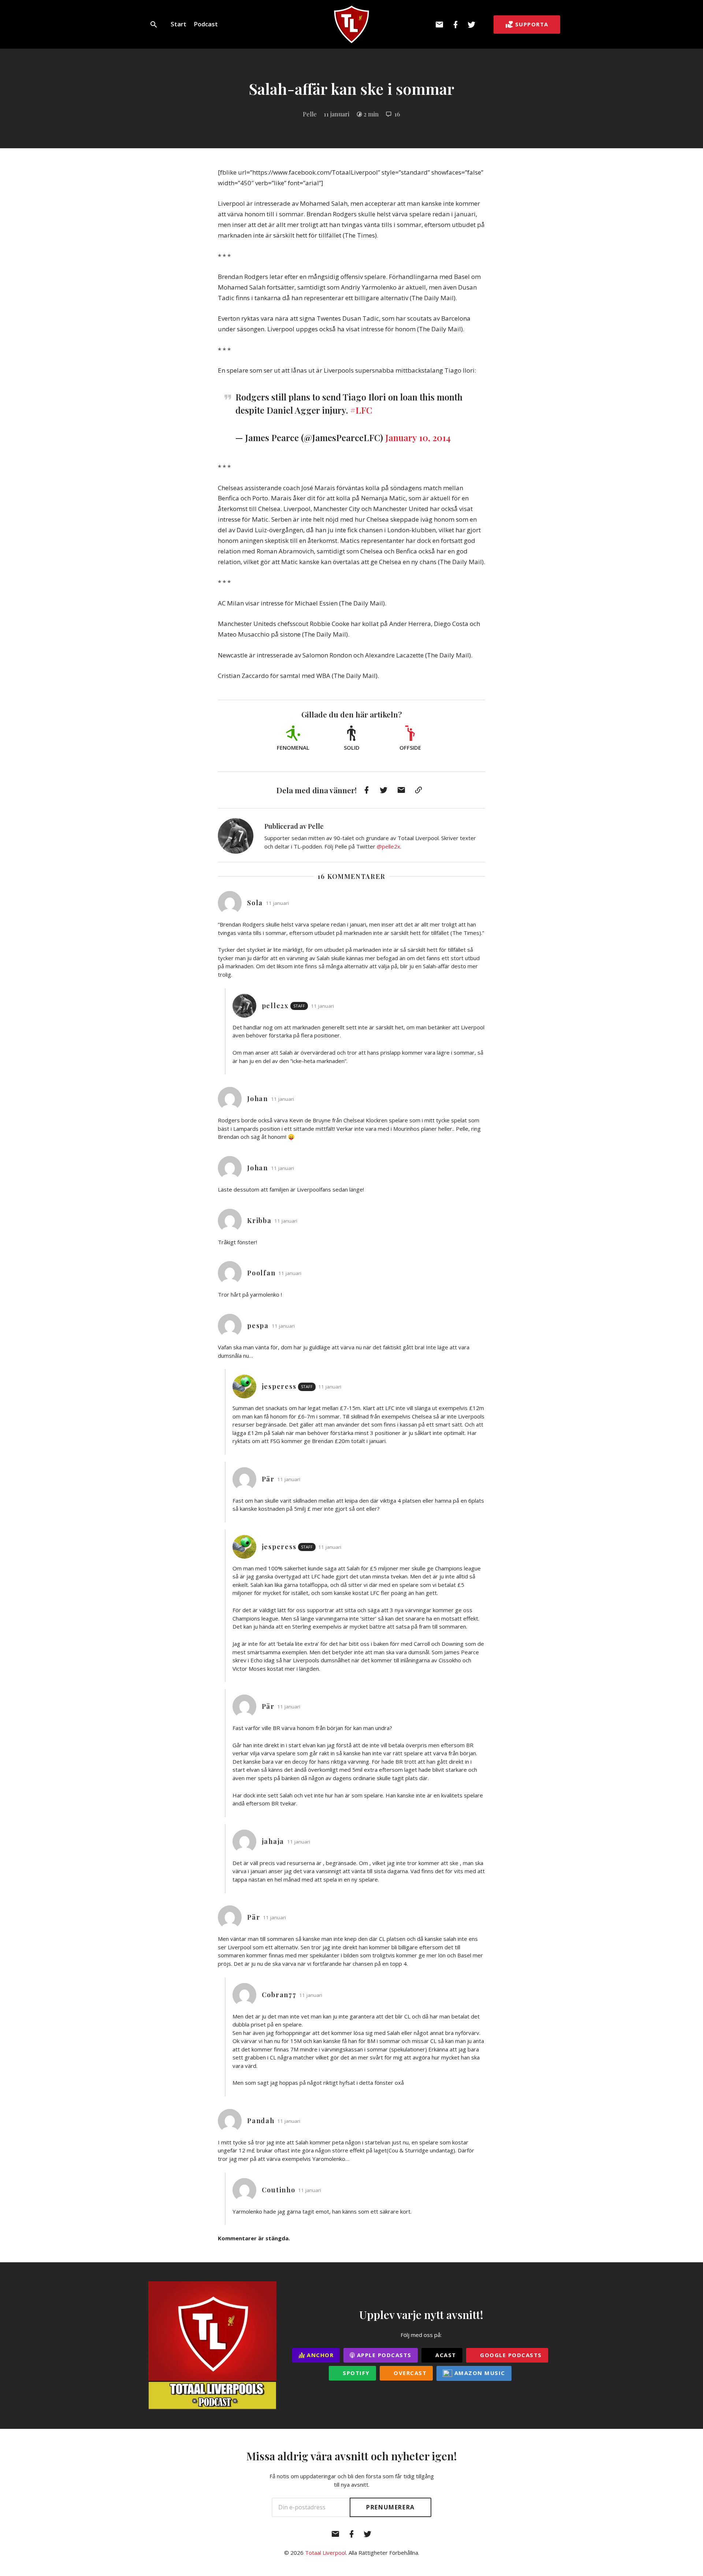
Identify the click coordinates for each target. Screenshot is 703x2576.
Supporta (532, 24)
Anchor (319, 2355)
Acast (445, 2355)
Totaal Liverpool (326, 2553)
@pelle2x (388, 846)
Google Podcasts (510, 2355)
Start (178, 24)
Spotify (355, 2373)
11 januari (336, 114)
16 (397, 114)
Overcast (409, 2373)
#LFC (361, 410)
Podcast (206, 24)
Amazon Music (479, 2373)
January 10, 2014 (418, 437)
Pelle (310, 114)
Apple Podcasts (383, 2355)
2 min (371, 114)
